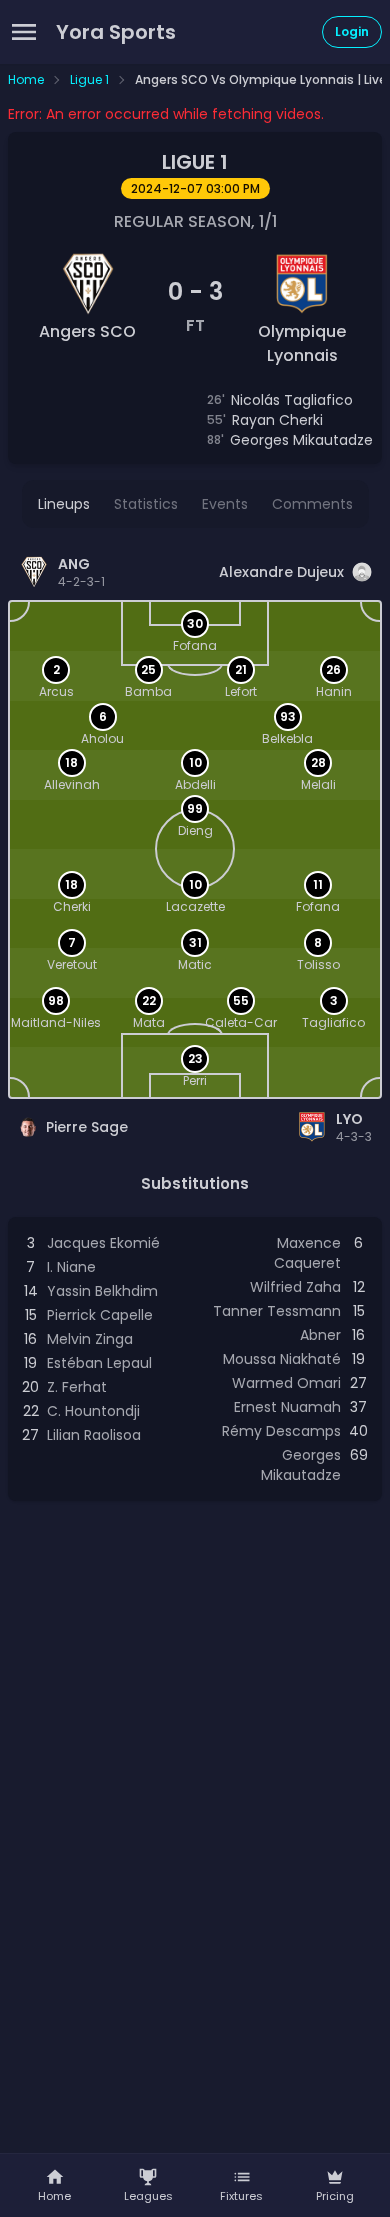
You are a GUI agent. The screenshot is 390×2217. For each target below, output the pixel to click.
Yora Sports (116, 32)
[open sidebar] (24, 32)
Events (225, 504)
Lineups (64, 504)
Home (26, 80)
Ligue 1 (89, 80)
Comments (312, 504)
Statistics (146, 504)
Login (352, 31)
